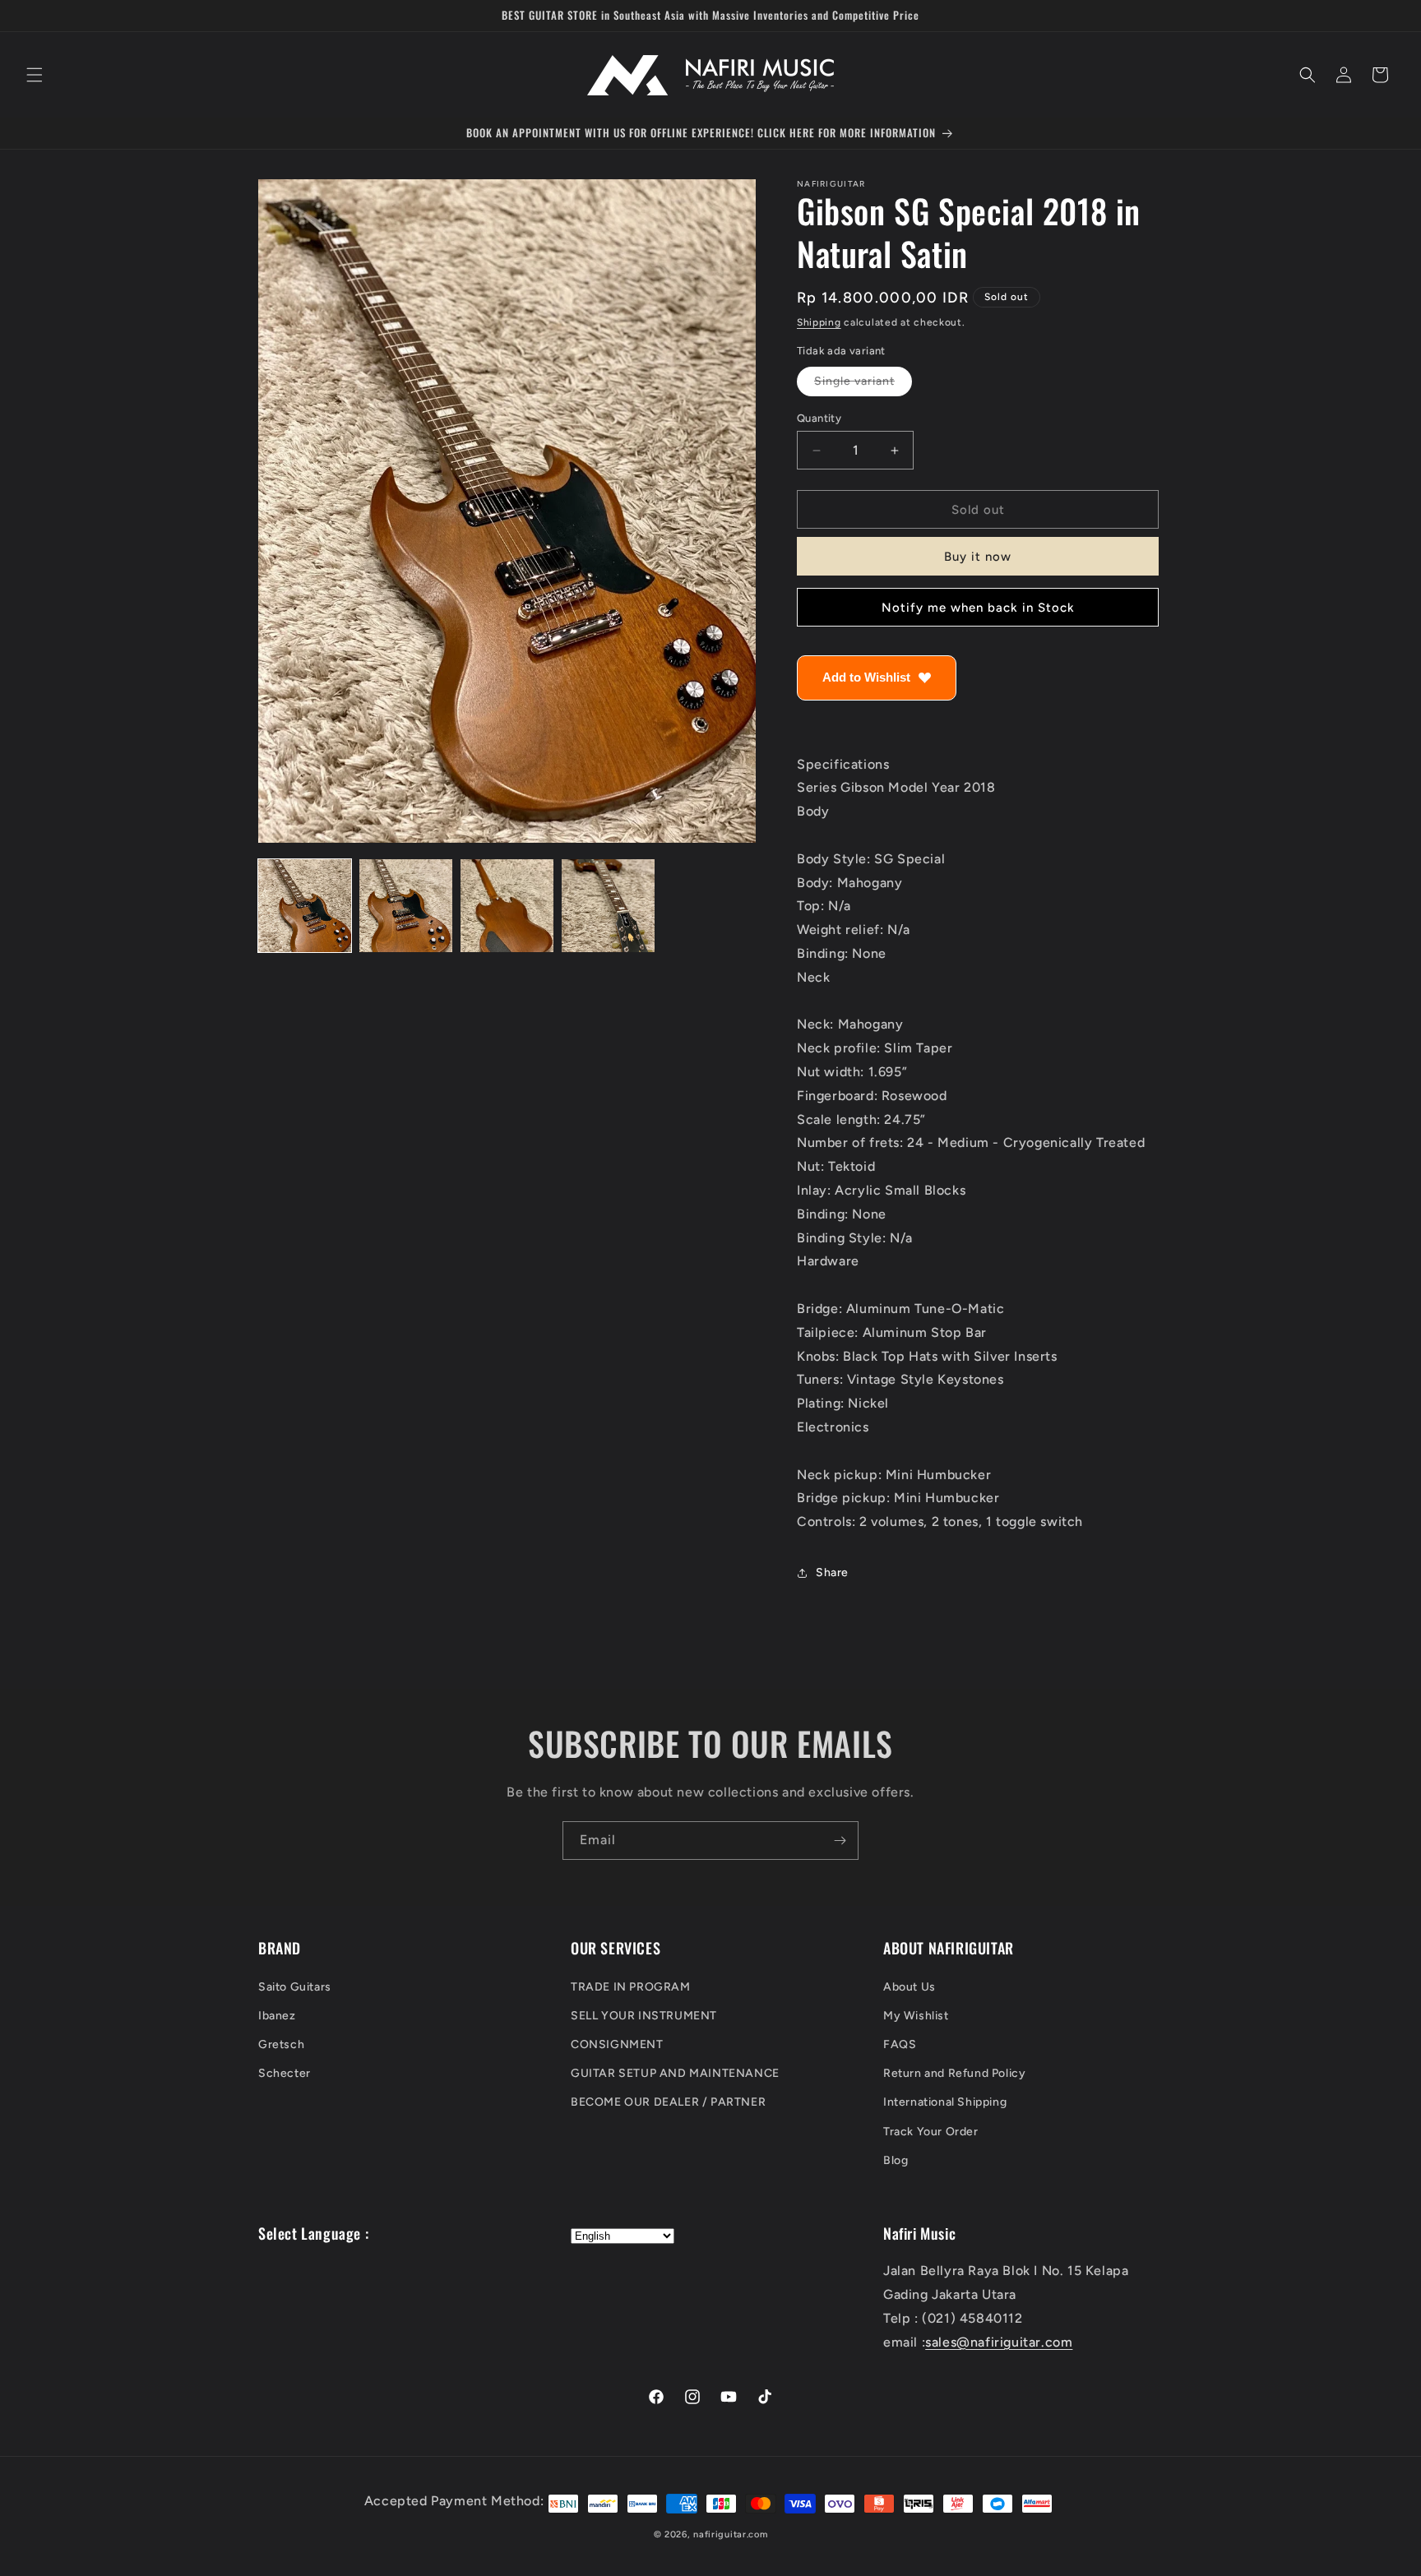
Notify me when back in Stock (978, 608)
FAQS (900, 2044)
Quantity (819, 418)
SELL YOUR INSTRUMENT (644, 2016)
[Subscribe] (840, 1841)
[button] (35, 75)
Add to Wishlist (866, 678)
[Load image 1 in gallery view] (305, 906)
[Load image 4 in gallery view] (608, 906)
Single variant (863, 385)
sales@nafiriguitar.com (999, 2342)
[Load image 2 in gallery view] (406, 906)
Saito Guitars (295, 1986)
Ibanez (277, 2016)
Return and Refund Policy (954, 2073)
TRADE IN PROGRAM (631, 1986)
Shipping (819, 322)
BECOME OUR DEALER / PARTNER (668, 2102)
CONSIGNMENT (617, 2044)
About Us (910, 1986)
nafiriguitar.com (730, 2534)
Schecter (285, 2073)
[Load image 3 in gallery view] (507, 906)
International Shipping (945, 2102)
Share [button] (832, 1573)
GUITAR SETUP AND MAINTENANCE (675, 2073)
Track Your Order (931, 2131)
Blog (896, 2160)
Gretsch (281, 2044)
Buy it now (978, 557)
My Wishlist (916, 2016)
